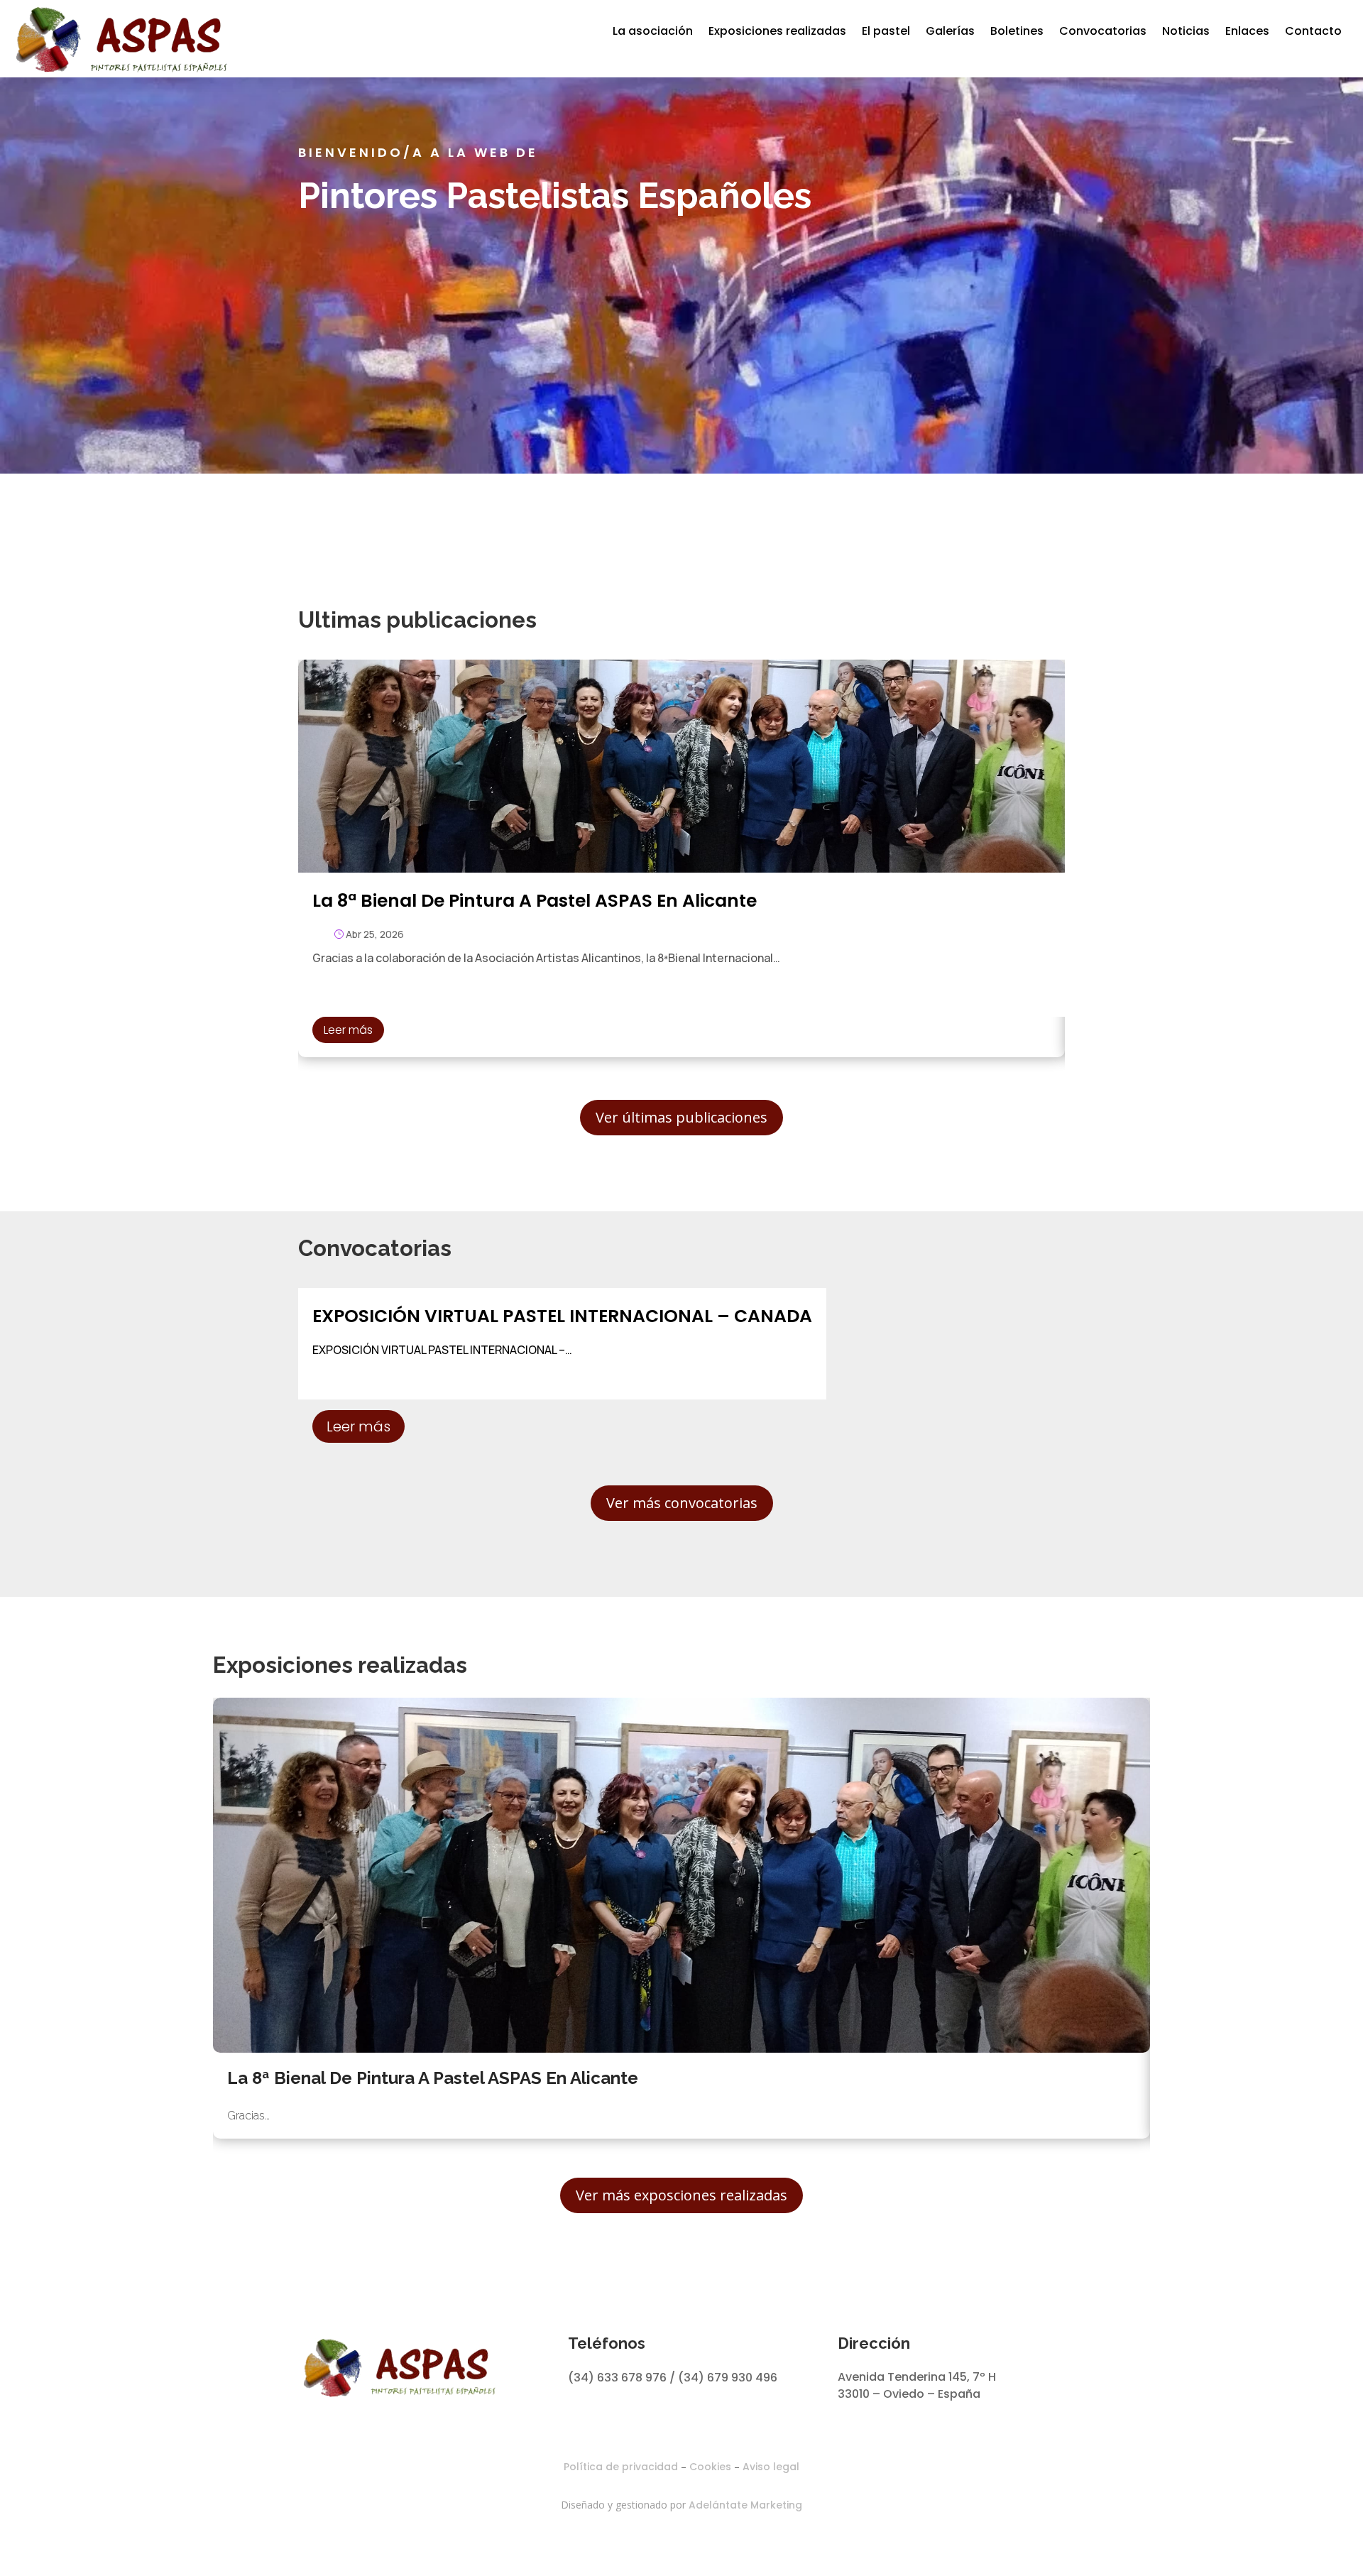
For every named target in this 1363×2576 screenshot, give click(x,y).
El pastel (886, 31)
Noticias (1186, 31)
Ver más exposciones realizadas (681, 2195)
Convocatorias (1103, 31)
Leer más (348, 1030)
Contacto (1313, 31)
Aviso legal (771, 2467)
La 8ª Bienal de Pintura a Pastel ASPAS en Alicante (535, 901)
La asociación (653, 31)
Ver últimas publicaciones (681, 1117)
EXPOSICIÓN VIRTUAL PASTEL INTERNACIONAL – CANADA (562, 1316)
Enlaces (1247, 31)
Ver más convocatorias (682, 1503)
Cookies (710, 2467)
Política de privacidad (621, 2467)
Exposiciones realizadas (777, 31)
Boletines (1017, 31)
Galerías (950, 31)
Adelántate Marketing (745, 2505)
